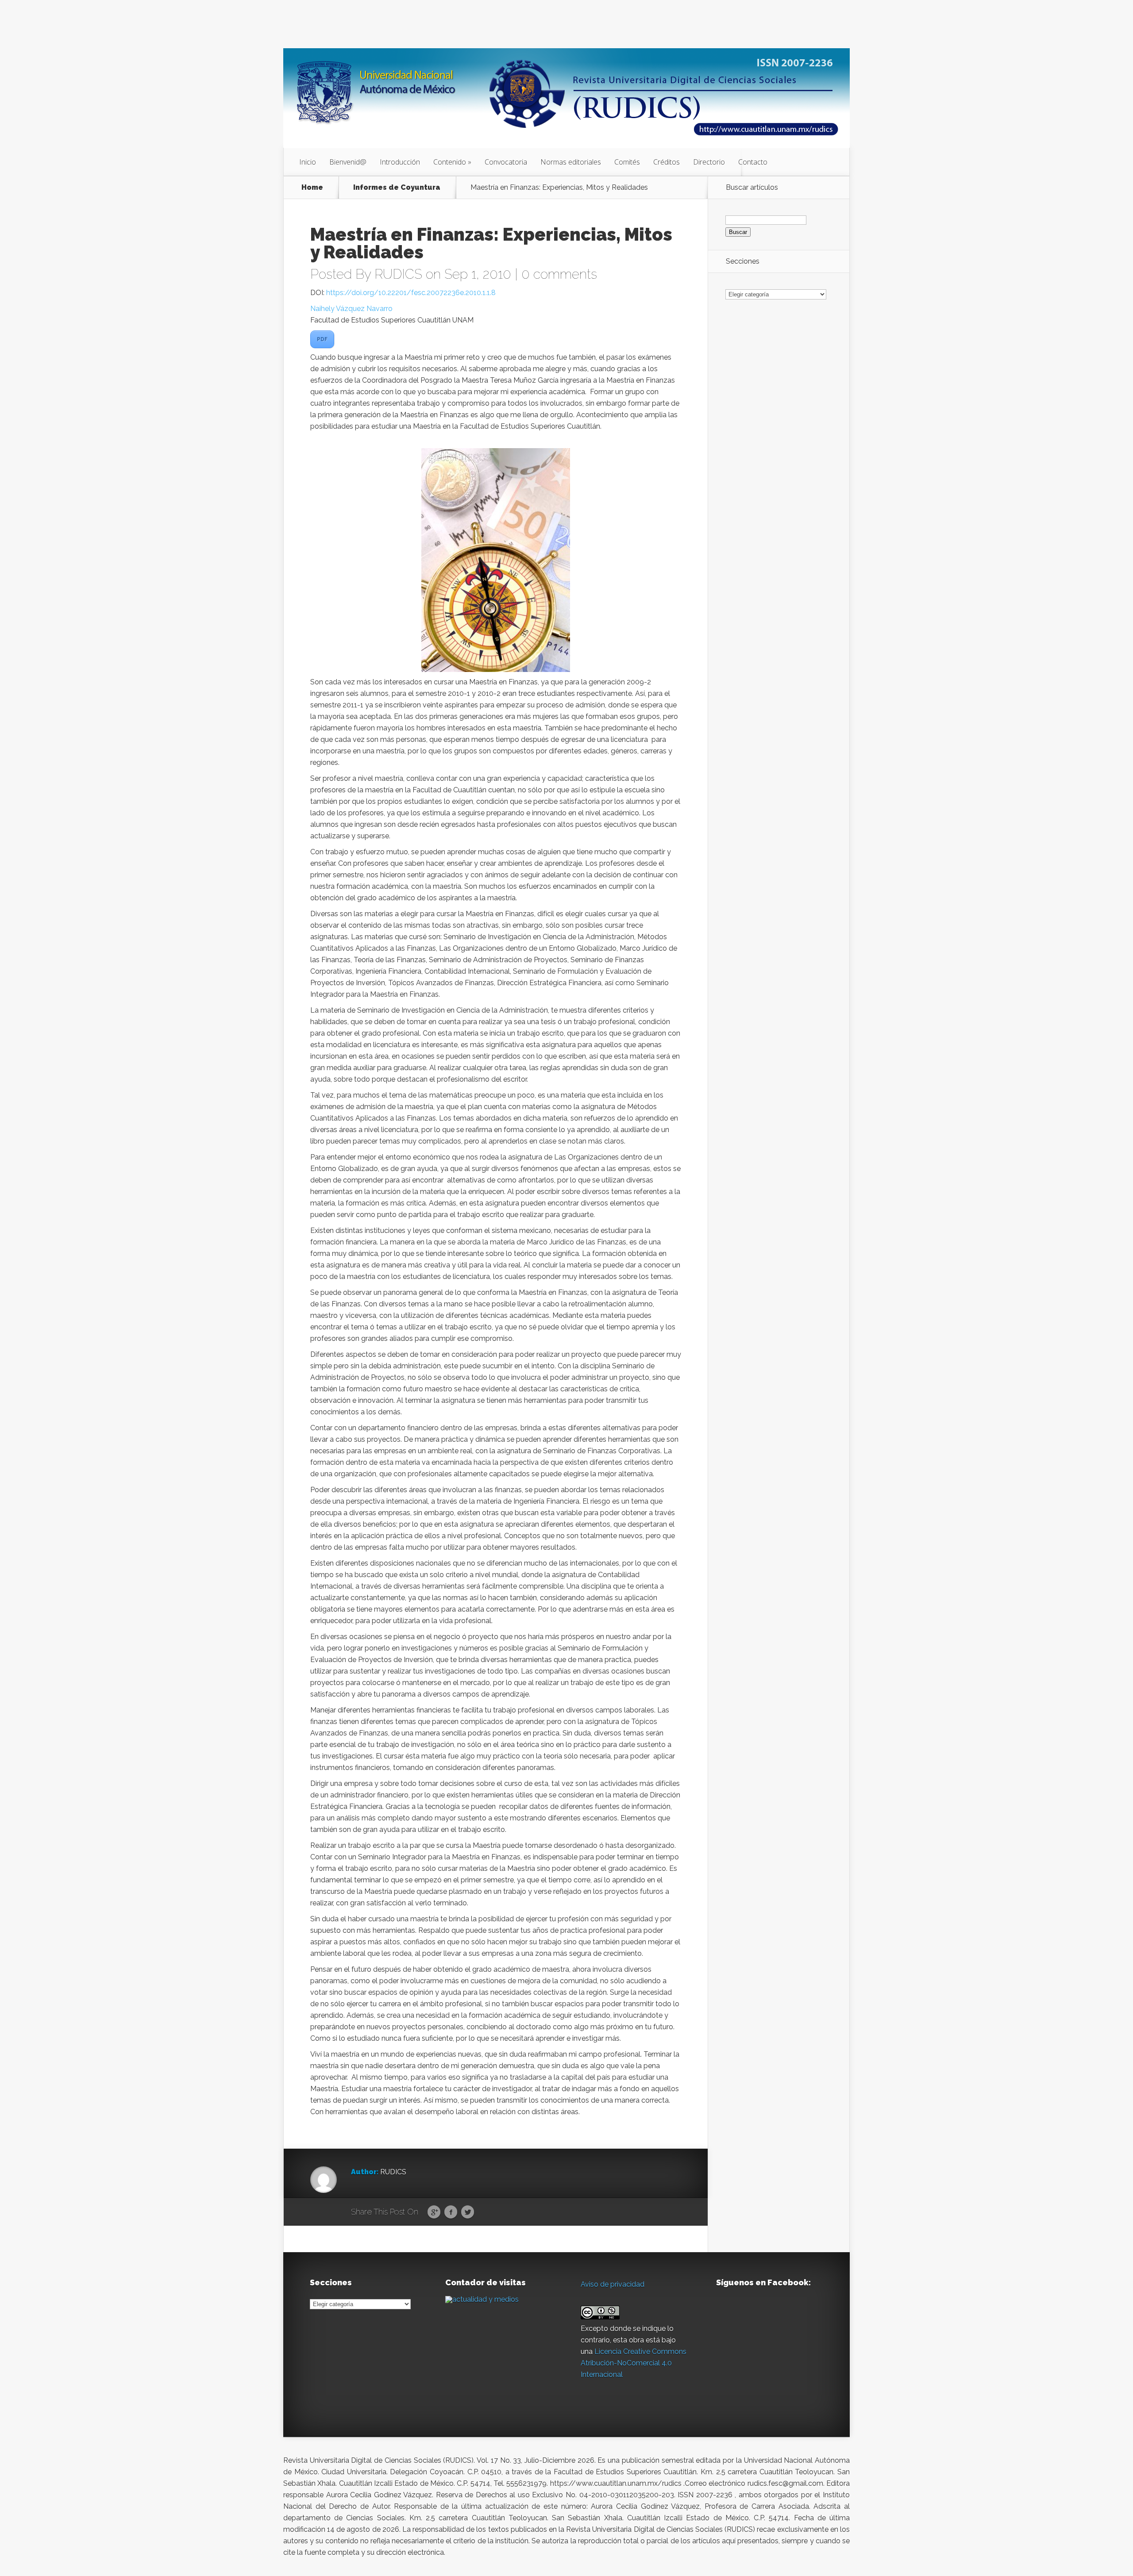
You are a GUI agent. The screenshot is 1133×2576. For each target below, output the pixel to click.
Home (312, 188)
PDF (322, 339)
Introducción (400, 162)
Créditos (667, 162)
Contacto (753, 162)
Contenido (450, 162)
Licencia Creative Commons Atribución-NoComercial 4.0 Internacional (634, 2363)
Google (434, 2212)
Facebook (451, 2212)
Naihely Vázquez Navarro (351, 309)
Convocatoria (506, 162)
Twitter (468, 2212)
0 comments (559, 274)
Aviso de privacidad (613, 2284)
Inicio (308, 162)
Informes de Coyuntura (397, 188)
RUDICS (398, 274)
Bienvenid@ (348, 162)
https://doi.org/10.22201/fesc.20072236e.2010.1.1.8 (411, 293)
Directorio (709, 162)
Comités (627, 162)
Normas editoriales (571, 162)
